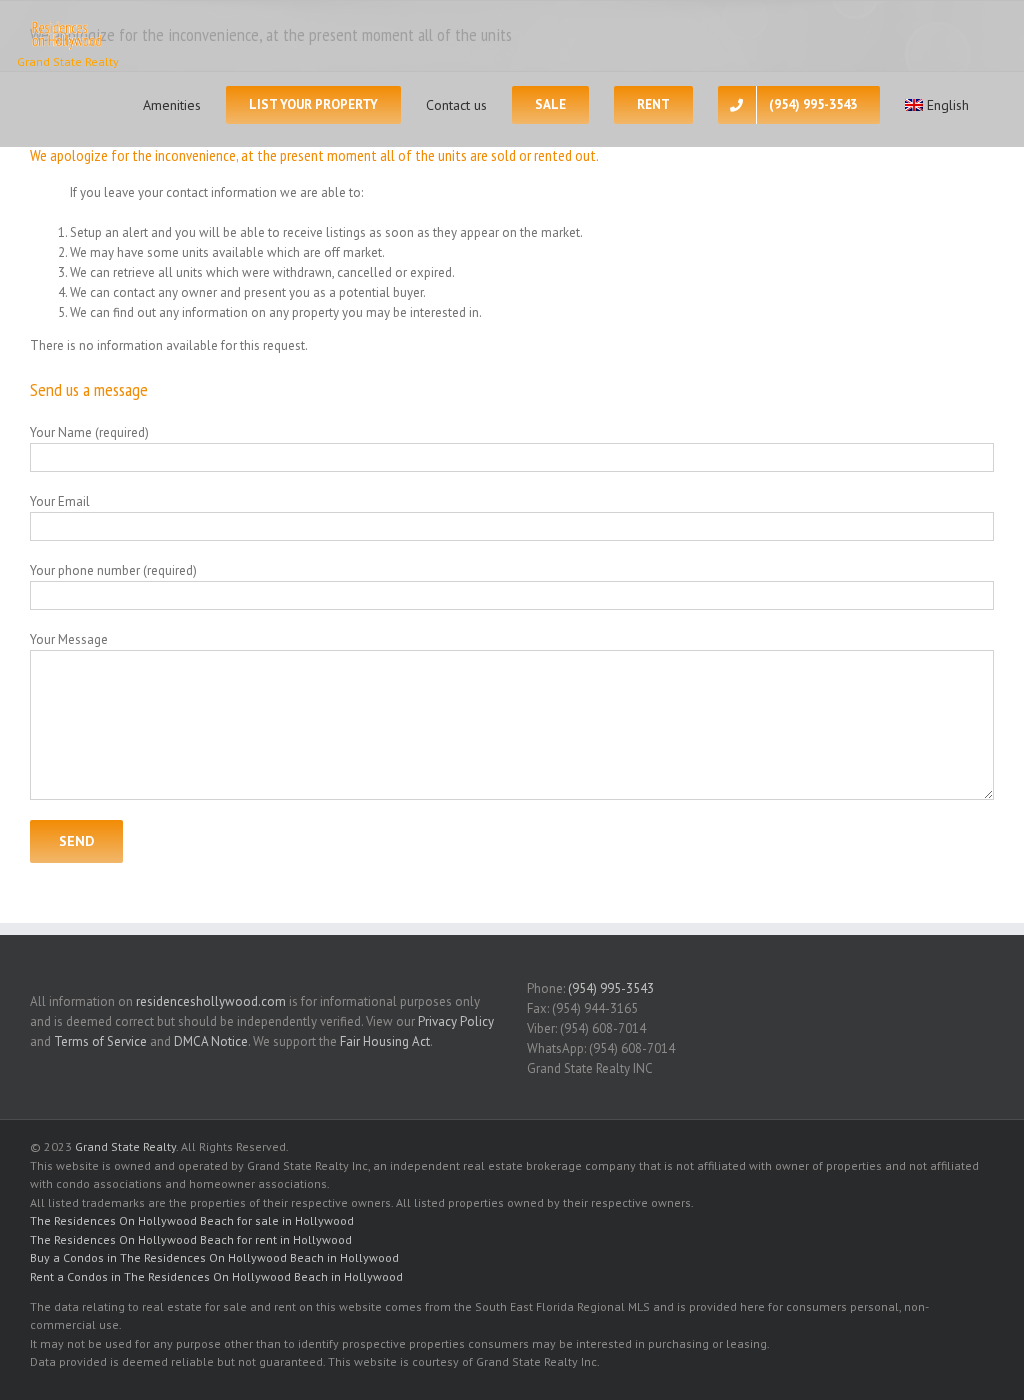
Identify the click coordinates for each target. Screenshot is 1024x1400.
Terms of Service (100, 1041)
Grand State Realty (125, 1146)
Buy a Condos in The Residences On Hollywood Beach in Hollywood (214, 1257)
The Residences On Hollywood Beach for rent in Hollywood (191, 1239)
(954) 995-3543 (611, 988)
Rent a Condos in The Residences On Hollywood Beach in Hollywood (216, 1276)
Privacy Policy (456, 1021)
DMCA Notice (211, 1041)
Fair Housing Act (385, 1041)
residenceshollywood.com (211, 1001)
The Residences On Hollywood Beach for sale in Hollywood (192, 1220)
